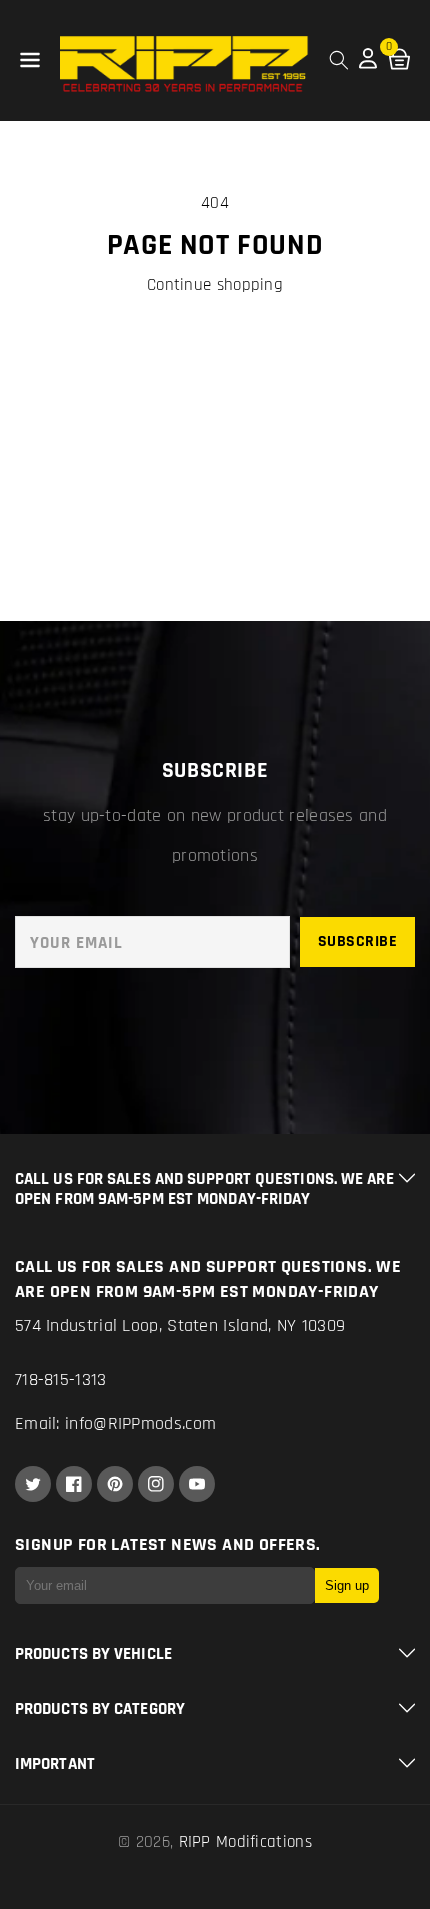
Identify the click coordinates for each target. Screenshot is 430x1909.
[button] (30, 61)
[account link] (368, 64)
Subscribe (358, 941)
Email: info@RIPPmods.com (115, 1423)
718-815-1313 (61, 1379)
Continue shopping (215, 285)
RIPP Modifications (245, 1842)
